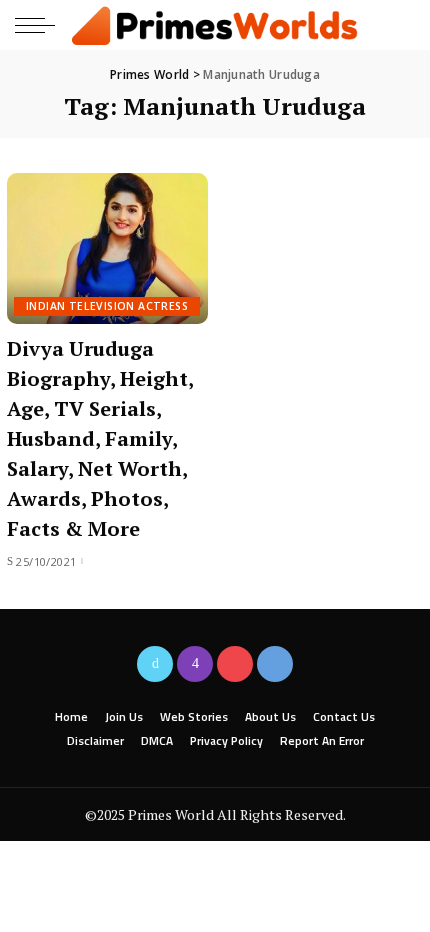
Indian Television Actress (107, 306)
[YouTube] (235, 664)
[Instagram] (195, 664)
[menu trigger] (40, 25)
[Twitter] (155, 664)
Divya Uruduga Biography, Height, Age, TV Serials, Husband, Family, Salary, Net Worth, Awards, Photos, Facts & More (100, 438)
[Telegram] (275, 664)
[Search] (398, 25)
